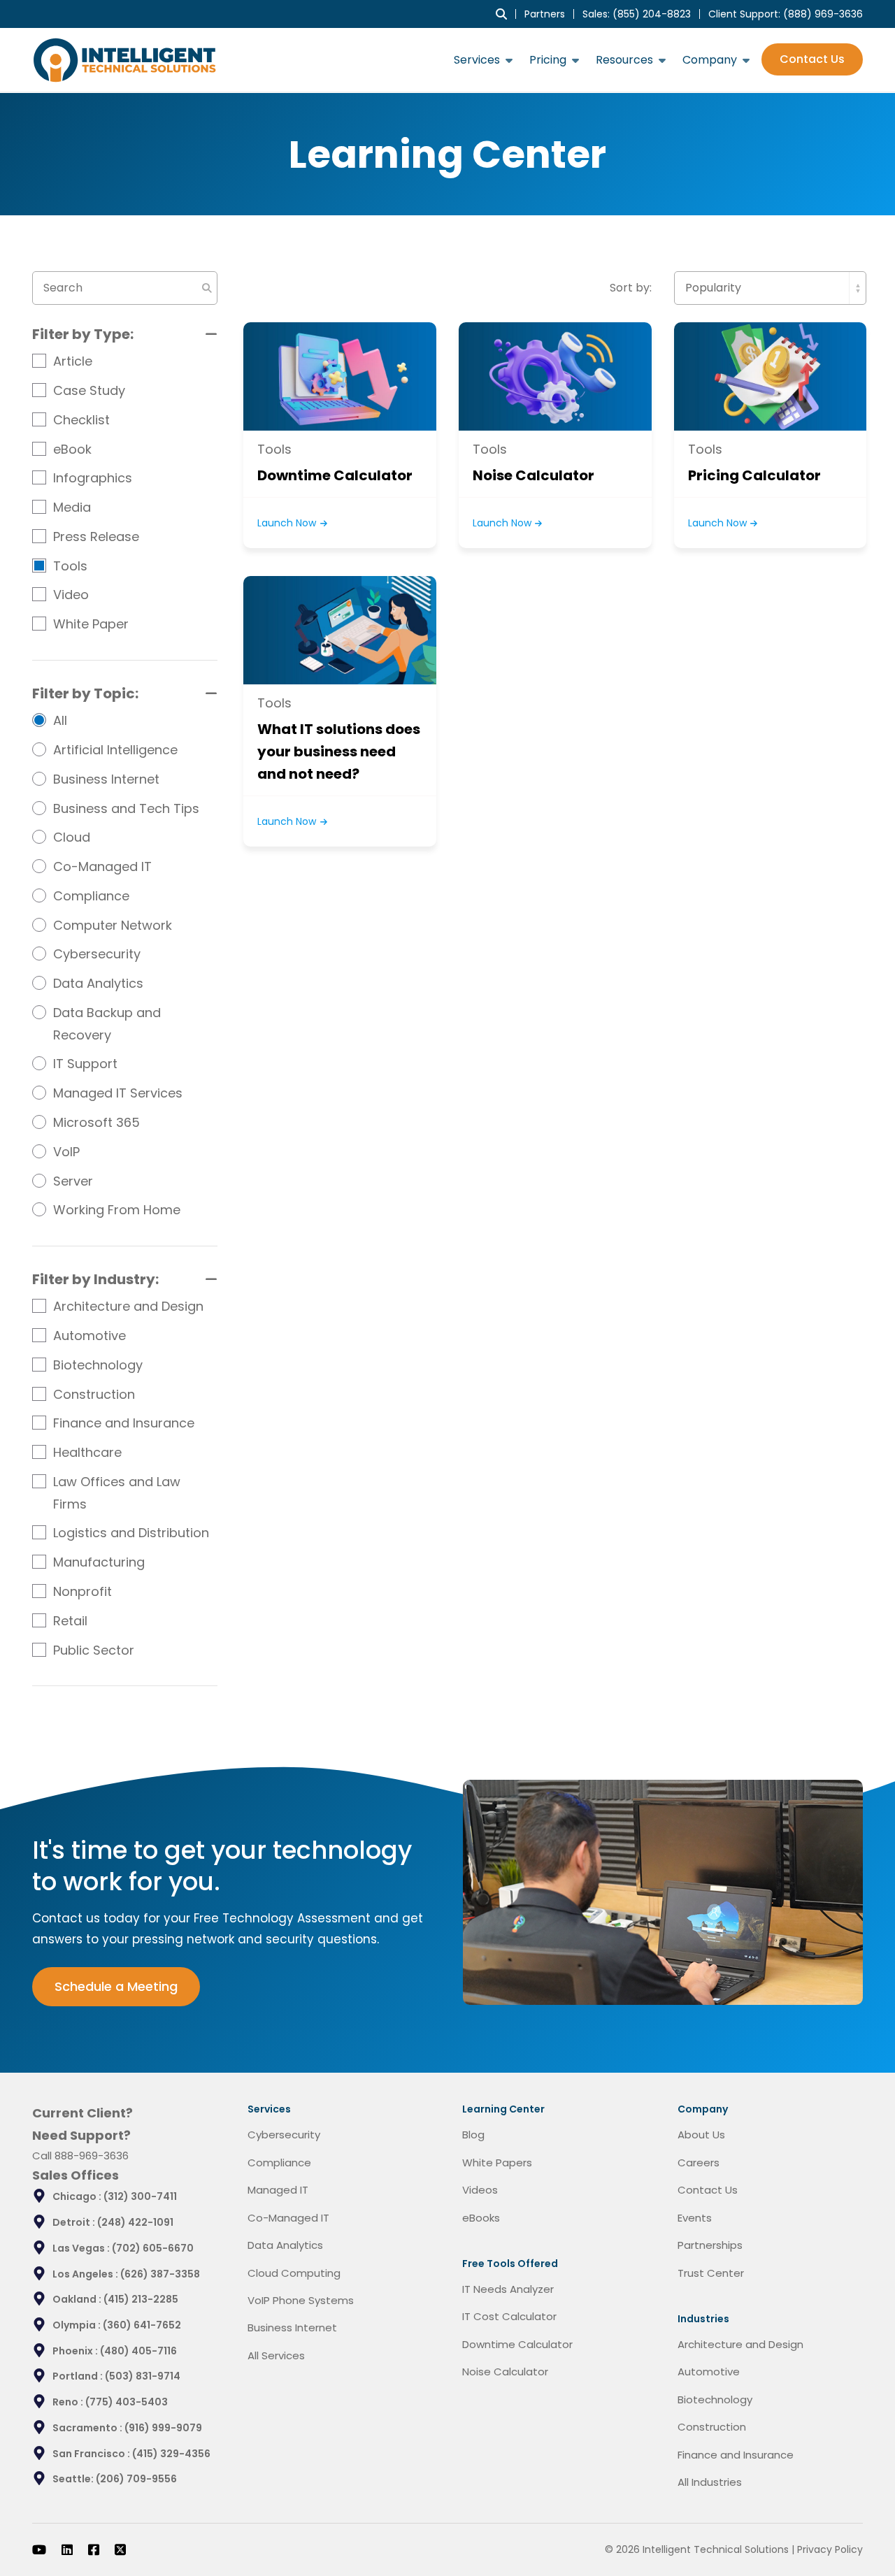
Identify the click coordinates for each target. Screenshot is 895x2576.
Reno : (69, 2402)
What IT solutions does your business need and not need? (339, 751)
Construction (712, 2427)
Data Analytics (285, 2245)
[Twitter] (120, 2549)
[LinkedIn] (67, 2549)
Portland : (79, 2376)
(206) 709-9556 (136, 2479)
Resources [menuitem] (624, 60)
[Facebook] (94, 2549)
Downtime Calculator (335, 475)
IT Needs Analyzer (508, 2289)
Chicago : (78, 2196)
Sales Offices (76, 2175)
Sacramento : (88, 2428)
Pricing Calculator (754, 475)
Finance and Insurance (736, 2455)
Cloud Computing (294, 2273)
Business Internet (292, 2327)
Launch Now (288, 523)
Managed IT (278, 2190)
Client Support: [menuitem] (786, 14)
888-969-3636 (92, 2156)
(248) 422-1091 (135, 2222)
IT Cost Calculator (509, 2316)
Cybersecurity (284, 2135)
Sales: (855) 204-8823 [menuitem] (637, 14)
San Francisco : (92, 2454)
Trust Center (711, 2273)
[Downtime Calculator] (339, 376)
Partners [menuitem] (545, 14)
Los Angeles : (86, 2274)
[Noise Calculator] (555, 376)
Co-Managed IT (288, 2218)
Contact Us (812, 60)
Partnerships (710, 2245)
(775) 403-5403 (127, 2402)
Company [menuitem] (710, 60)
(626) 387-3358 (160, 2274)
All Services (276, 2355)
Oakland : (78, 2299)
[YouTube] (39, 2549)
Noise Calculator (534, 475)
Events (695, 2218)
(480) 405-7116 (138, 2351)
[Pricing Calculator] (770, 376)
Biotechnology (715, 2399)
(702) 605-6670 (153, 2248)
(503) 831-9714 (143, 2376)
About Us (701, 2135)
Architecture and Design (740, 2344)
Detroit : (75, 2222)
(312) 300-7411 (140, 2196)
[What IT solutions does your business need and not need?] (339, 630)
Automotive (709, 2372)
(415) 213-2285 (141, 2299)
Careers (699, 2163)
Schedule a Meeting (116, 1986)
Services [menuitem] (477, 60)
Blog (473, 2135)
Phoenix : (76, 2351)
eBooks (481, 2218)
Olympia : (78, 2325)
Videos (480, 2190)
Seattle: (74, 2479)
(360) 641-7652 (142, 2325)
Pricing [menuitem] (548, 60)
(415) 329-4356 (171, 2454)
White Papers (497, 2163)
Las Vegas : (82, 2248)
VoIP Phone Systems (301, 2300)
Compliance (279, 2163)
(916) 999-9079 (163, 2428)
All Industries (710, 2482)
